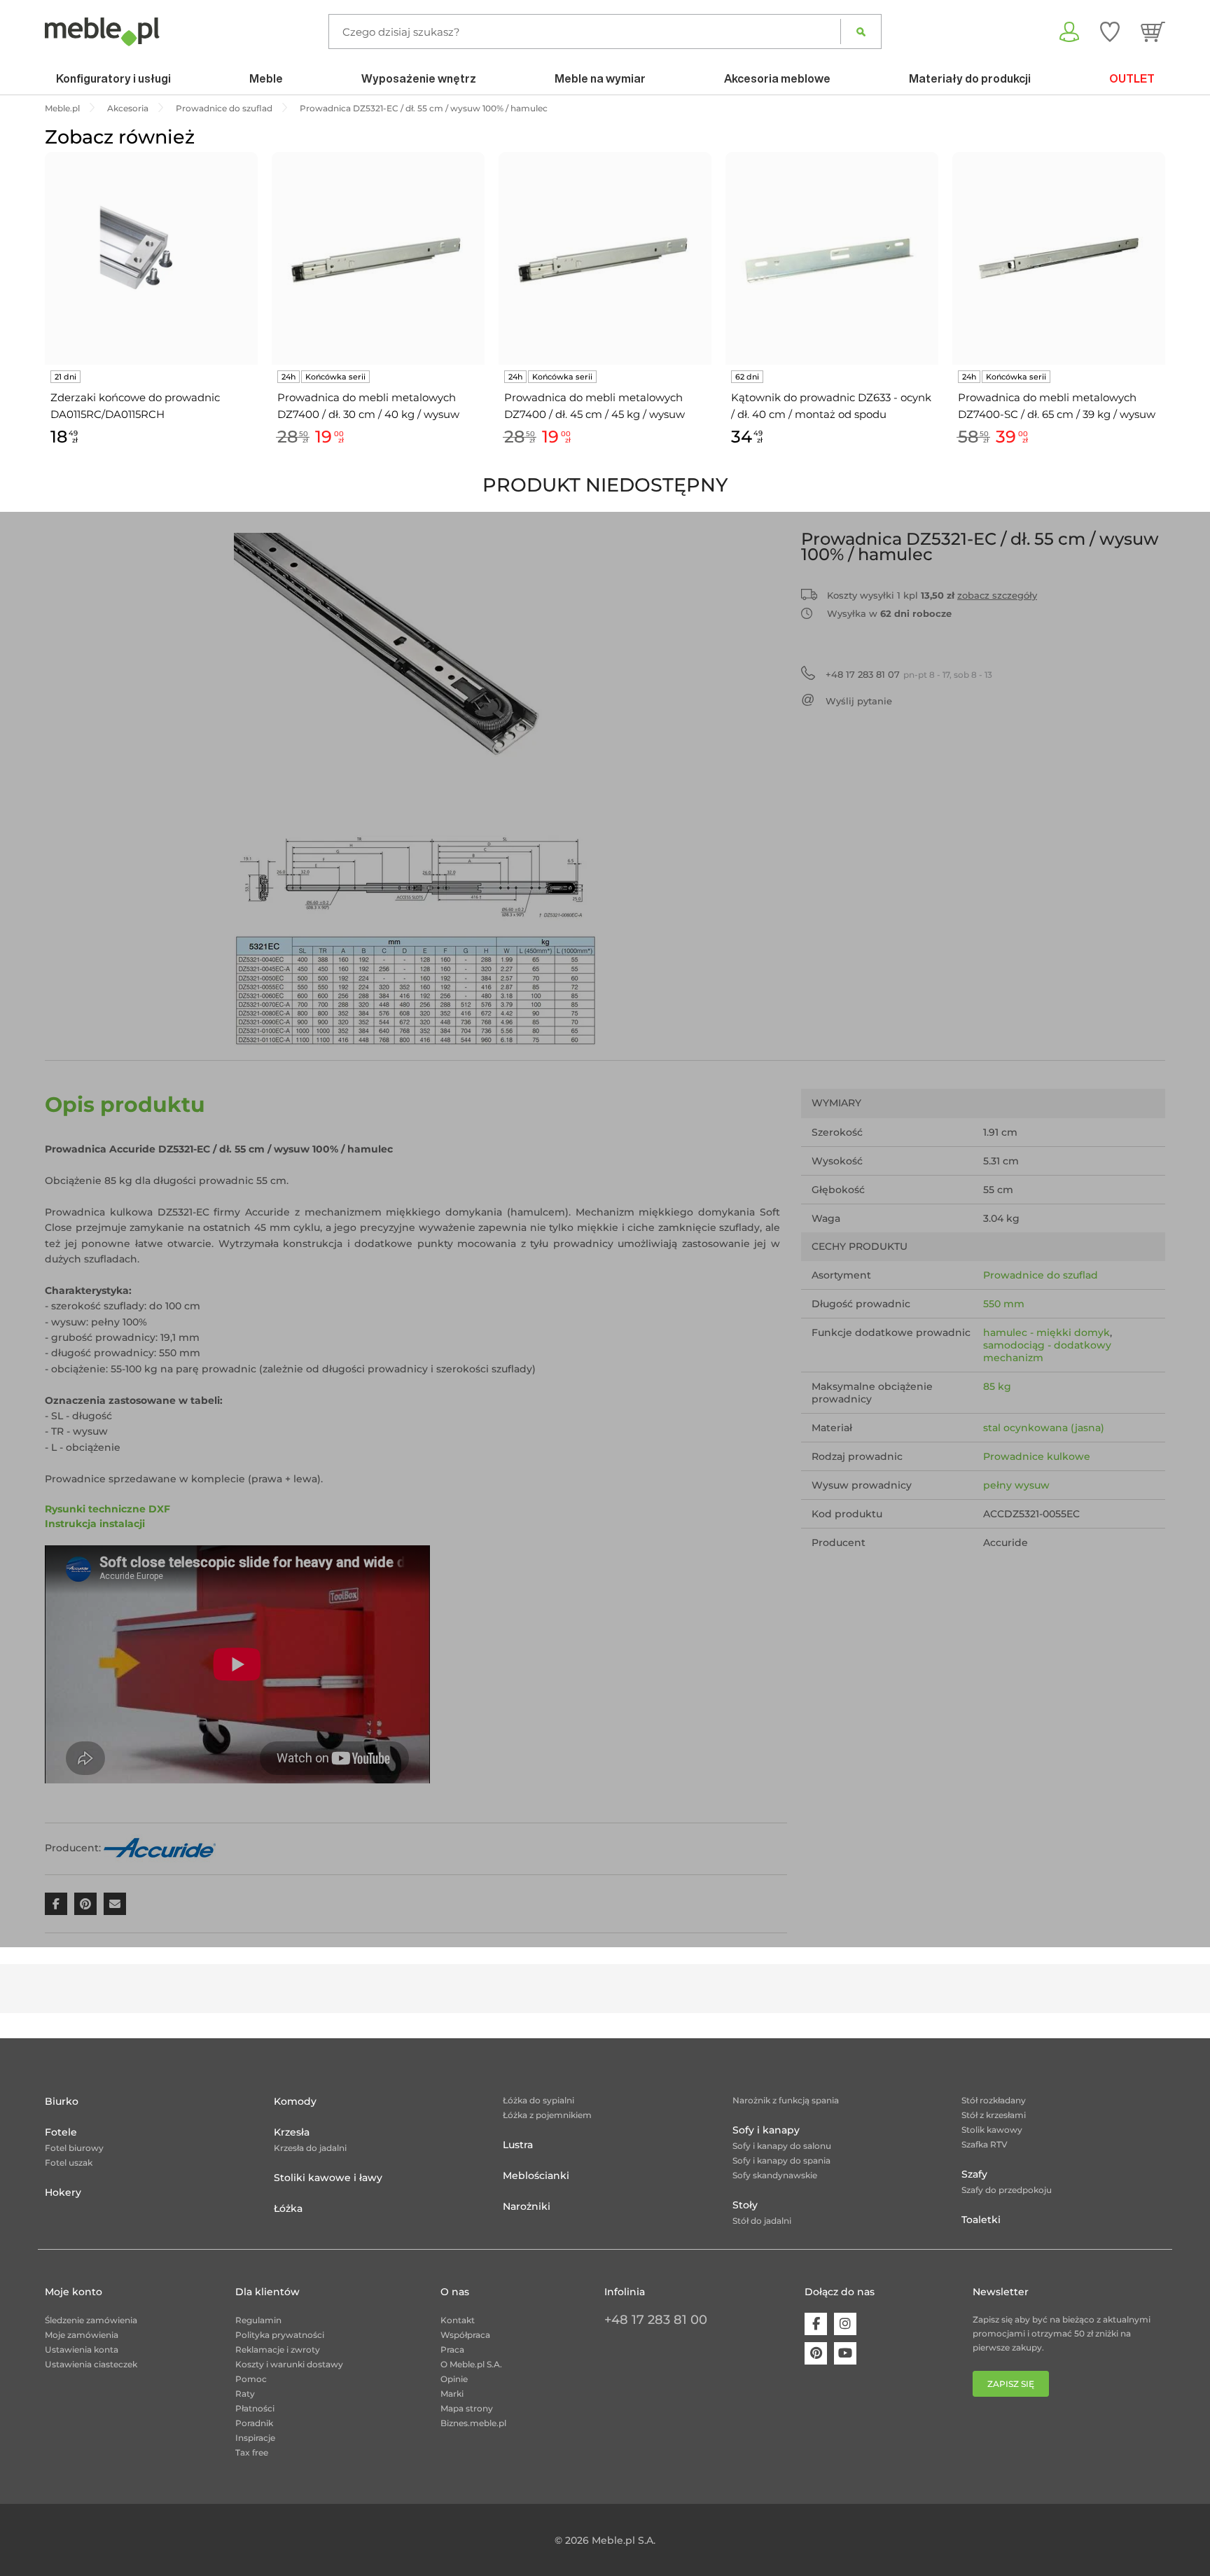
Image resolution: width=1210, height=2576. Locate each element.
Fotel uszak (69, 2163)
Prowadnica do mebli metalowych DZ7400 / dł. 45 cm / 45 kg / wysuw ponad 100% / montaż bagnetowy (594, 407)
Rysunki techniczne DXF (107, 1509)
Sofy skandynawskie (775, 2175)
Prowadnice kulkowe (1037, 1456)
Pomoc (251, 2379)
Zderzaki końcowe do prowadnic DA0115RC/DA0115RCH (135, 406)
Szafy (974, 2174)
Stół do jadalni (762, 2221)
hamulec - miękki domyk (1046, 1332)
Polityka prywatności (280, 2335)
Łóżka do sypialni (538, 2100)
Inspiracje (255, 2438)
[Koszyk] (1153, 32)
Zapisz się (1011, 2384)
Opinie (454, 2379)
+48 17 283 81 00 (656, 2320)
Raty (245, 2394)
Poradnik (254, 2423)
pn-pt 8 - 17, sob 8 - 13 (909, 674)
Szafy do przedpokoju (1007, 2190)
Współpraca (465, 2335)
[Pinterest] (816, 2353)
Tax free (252, 2452)
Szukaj (861, 32)
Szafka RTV (985, 2144)
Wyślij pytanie (859, 701)
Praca (452, 2349)
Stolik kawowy (992, 2130)
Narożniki (527, 2206)
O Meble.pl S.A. (471, 2364)
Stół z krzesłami (994, 2115)
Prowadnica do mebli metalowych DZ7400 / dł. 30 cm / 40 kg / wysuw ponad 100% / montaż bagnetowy (368, 407)
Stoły (745, 2205)
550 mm (1004, 1304)
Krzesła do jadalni (310, 2148)
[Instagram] (845, 2324)
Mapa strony (467, 2408)
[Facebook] (816, 2324)
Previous (41, 315)
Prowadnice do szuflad (1041, 1275)
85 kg (997, 1386)
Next (1169, 315)
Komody (295, 2101)
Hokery (63, 2192)
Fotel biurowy (74, 2148)
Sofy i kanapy (766, 2130)
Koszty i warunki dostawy (289, 2364)
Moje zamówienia (82, 2335)
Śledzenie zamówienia (91, 2320)
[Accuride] (160, 1848)
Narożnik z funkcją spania (786, 2100)
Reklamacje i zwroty (278, 2349)
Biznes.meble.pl (473, 2423)
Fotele (61, 2132)
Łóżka (288, 2208)
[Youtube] (845, 2353)
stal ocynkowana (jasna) (1044, 1428)
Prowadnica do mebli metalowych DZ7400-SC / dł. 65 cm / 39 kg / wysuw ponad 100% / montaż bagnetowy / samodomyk (1057, 407)
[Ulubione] (1110, 32)
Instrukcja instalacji (95, 1524)
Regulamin (258, 2320)
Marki (452, 2394)
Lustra (518, 2145)
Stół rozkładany (994, 2100)
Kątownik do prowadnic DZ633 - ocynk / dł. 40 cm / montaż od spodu (831, 406)
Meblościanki (536, 2175)
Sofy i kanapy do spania (781, 2160)
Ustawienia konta (82, 2349)
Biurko (62, 2101)
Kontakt (458, 2320)
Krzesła (292, 2132)
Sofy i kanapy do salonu (782, 2146)
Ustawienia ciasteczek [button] (91, 2364)
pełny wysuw (1016, 1485)
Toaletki (981, 2220)
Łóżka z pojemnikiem (547, 2115)
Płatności (255, 2408)
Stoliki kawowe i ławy (328, 2178)
